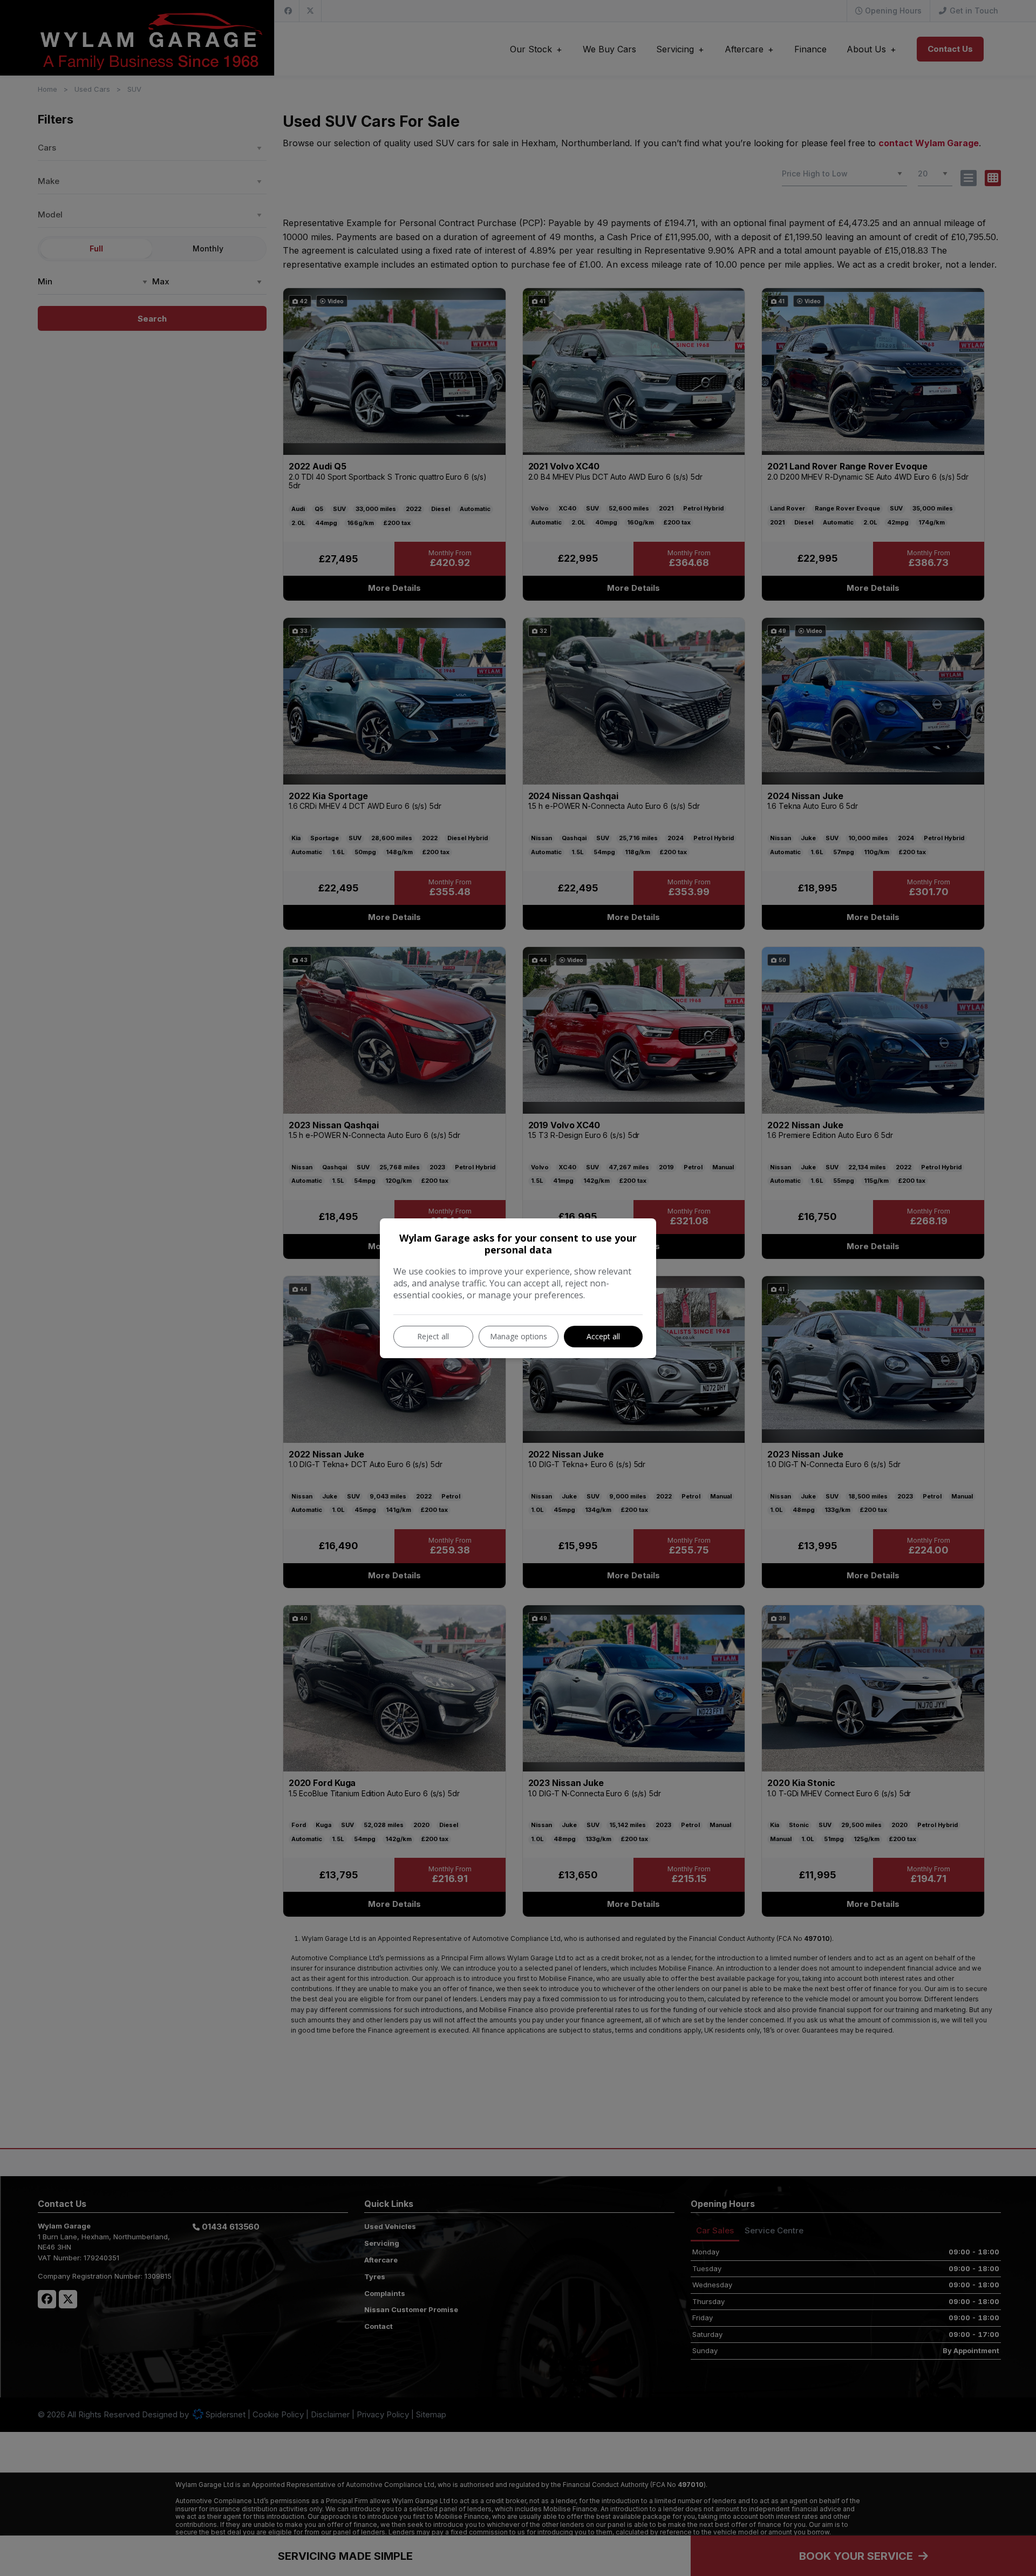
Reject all (433, 1336)
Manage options (519, 1336)
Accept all (603, 1336)
